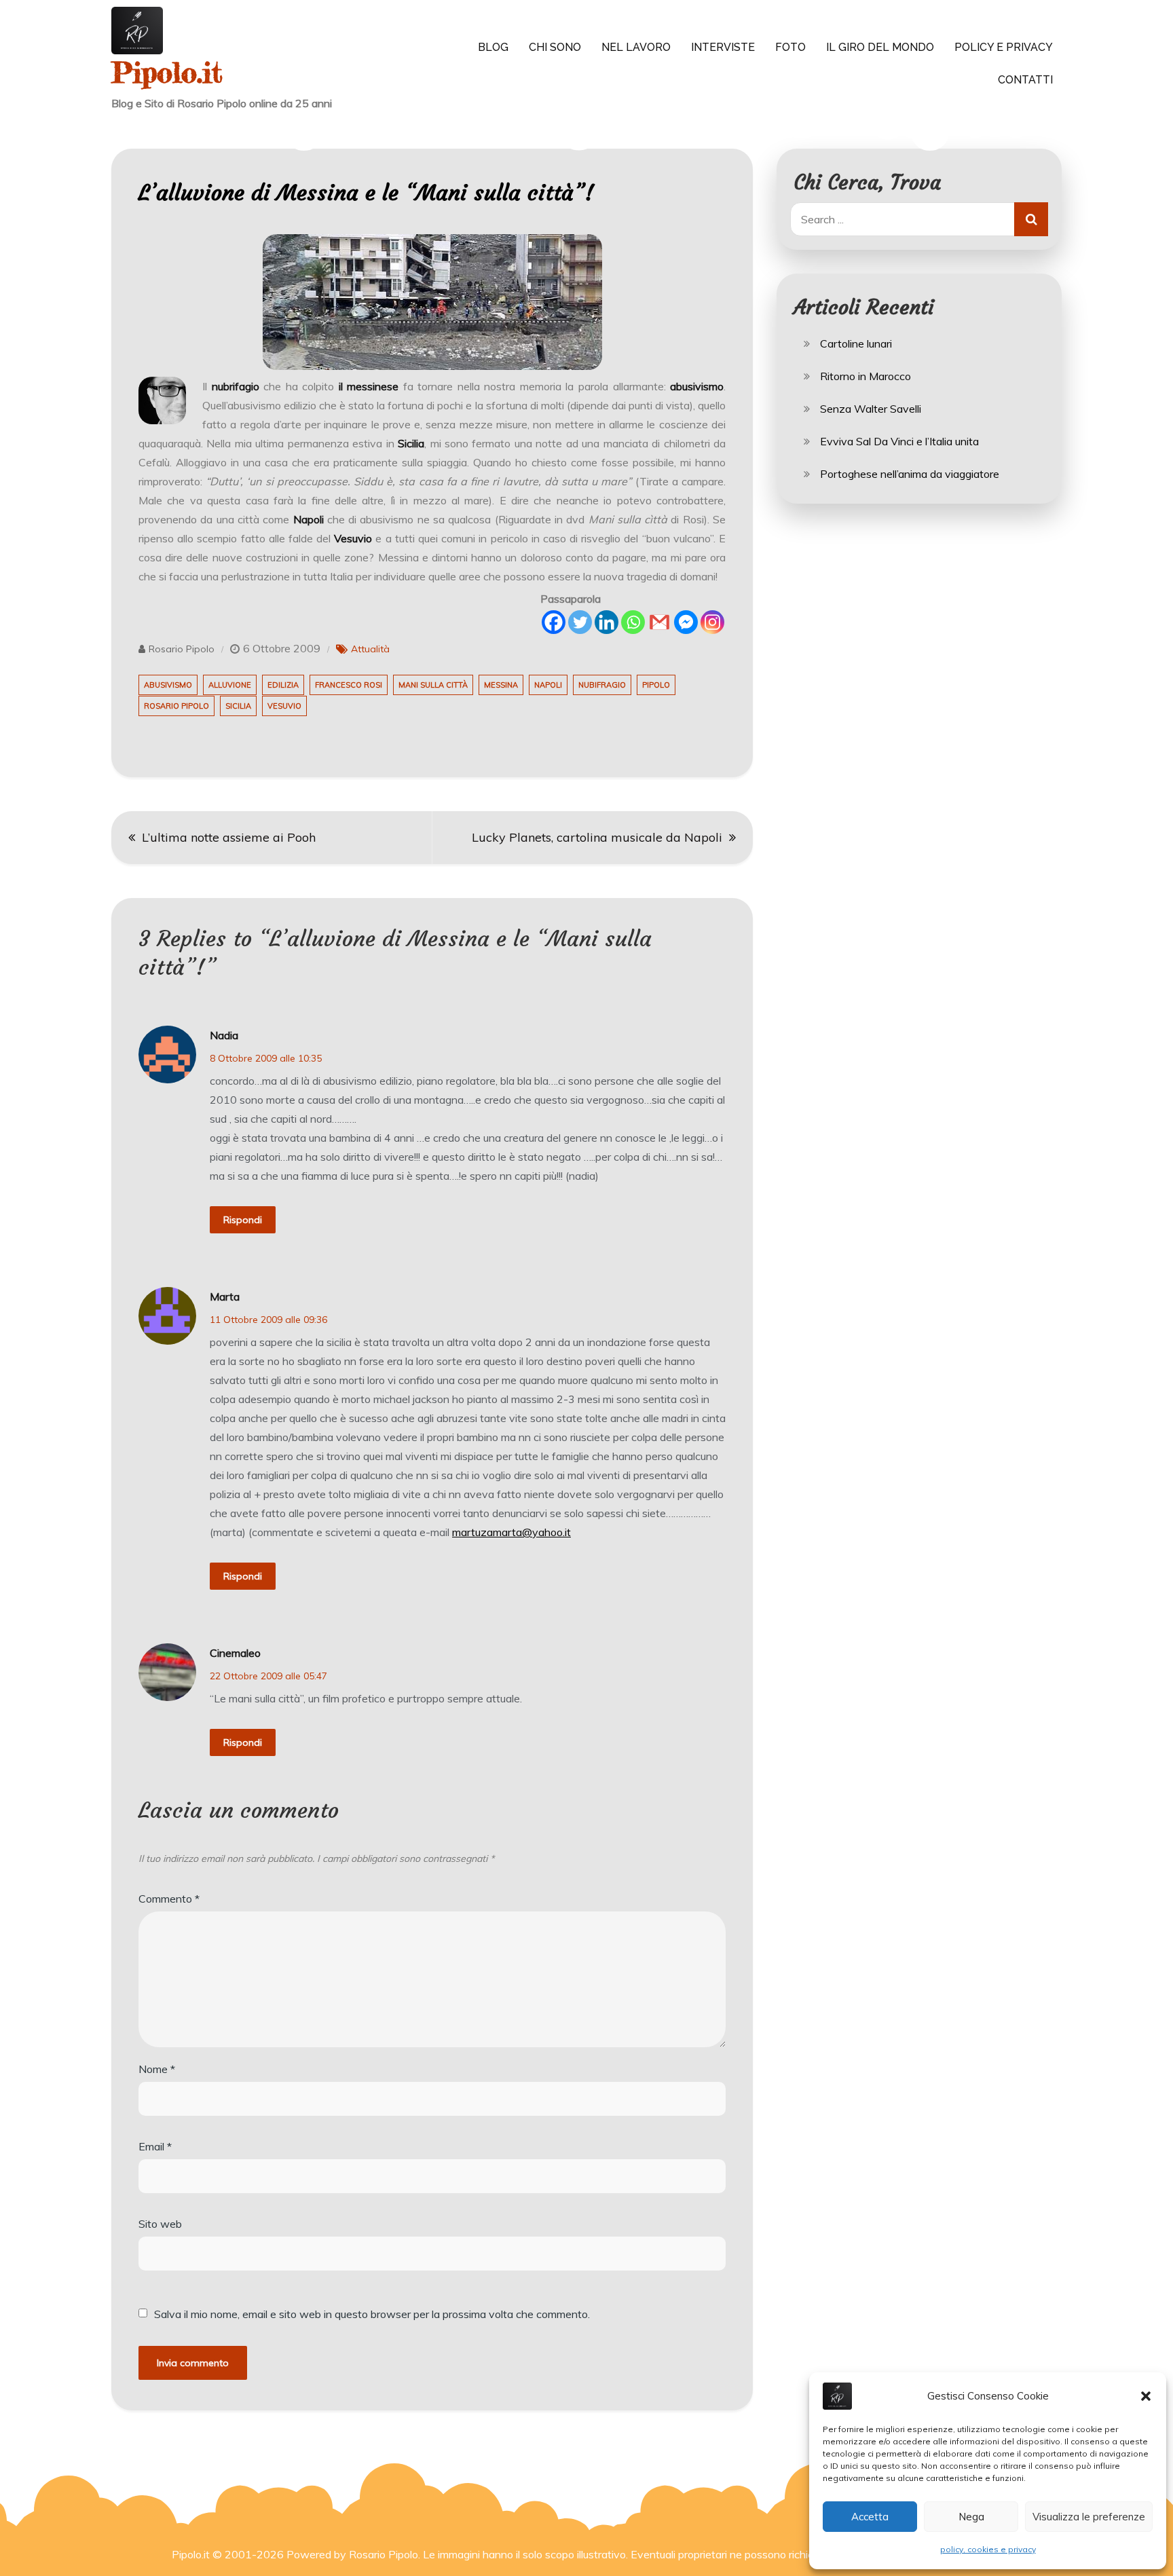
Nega (971, 2517)
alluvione (230, 685)
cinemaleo (235, 1653)
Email (155, 2146)
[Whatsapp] (633, 622)
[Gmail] (659, 622)
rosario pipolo (176, 706)
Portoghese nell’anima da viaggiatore (910, 474)
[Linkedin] (607, 622)
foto (790, 47)
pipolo (656, 685)
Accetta (870, 2517)
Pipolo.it (167, 72)
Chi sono (555, 47)
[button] (1146, 2396)
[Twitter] (580, 622)
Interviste (723, 47)
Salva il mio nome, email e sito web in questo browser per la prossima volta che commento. (372, 2314)
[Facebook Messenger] (686, 622)
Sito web (160, 2224)
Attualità (370, 649)
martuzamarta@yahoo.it (511, 1532)
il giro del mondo (880, 47)
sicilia (238, 706)
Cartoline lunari (856, 343)
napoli (548, 685)
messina (501, 685)
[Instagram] (712, 622)
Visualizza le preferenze (1089, 2517)
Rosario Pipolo (182, 649)
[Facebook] (554, 622)
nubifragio (602, 685)
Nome (157, 2069)
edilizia (283, 685)
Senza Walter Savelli (871, 409)
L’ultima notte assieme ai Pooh (229, 837)
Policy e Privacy (1004, 47)
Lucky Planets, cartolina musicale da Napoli (597, 837)
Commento (169, 1899)
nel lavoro (636, 47)
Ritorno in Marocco (865, 376)
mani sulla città (433, 685)
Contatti (1025, 80)
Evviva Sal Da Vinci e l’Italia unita (899, 441)
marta (225, 1296)
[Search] (1031, 219)
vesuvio (284, 706)
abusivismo (168, 685)
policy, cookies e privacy (988, 2549)
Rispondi (243, 1220)
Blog (493, 47)
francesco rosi (349, 685)
